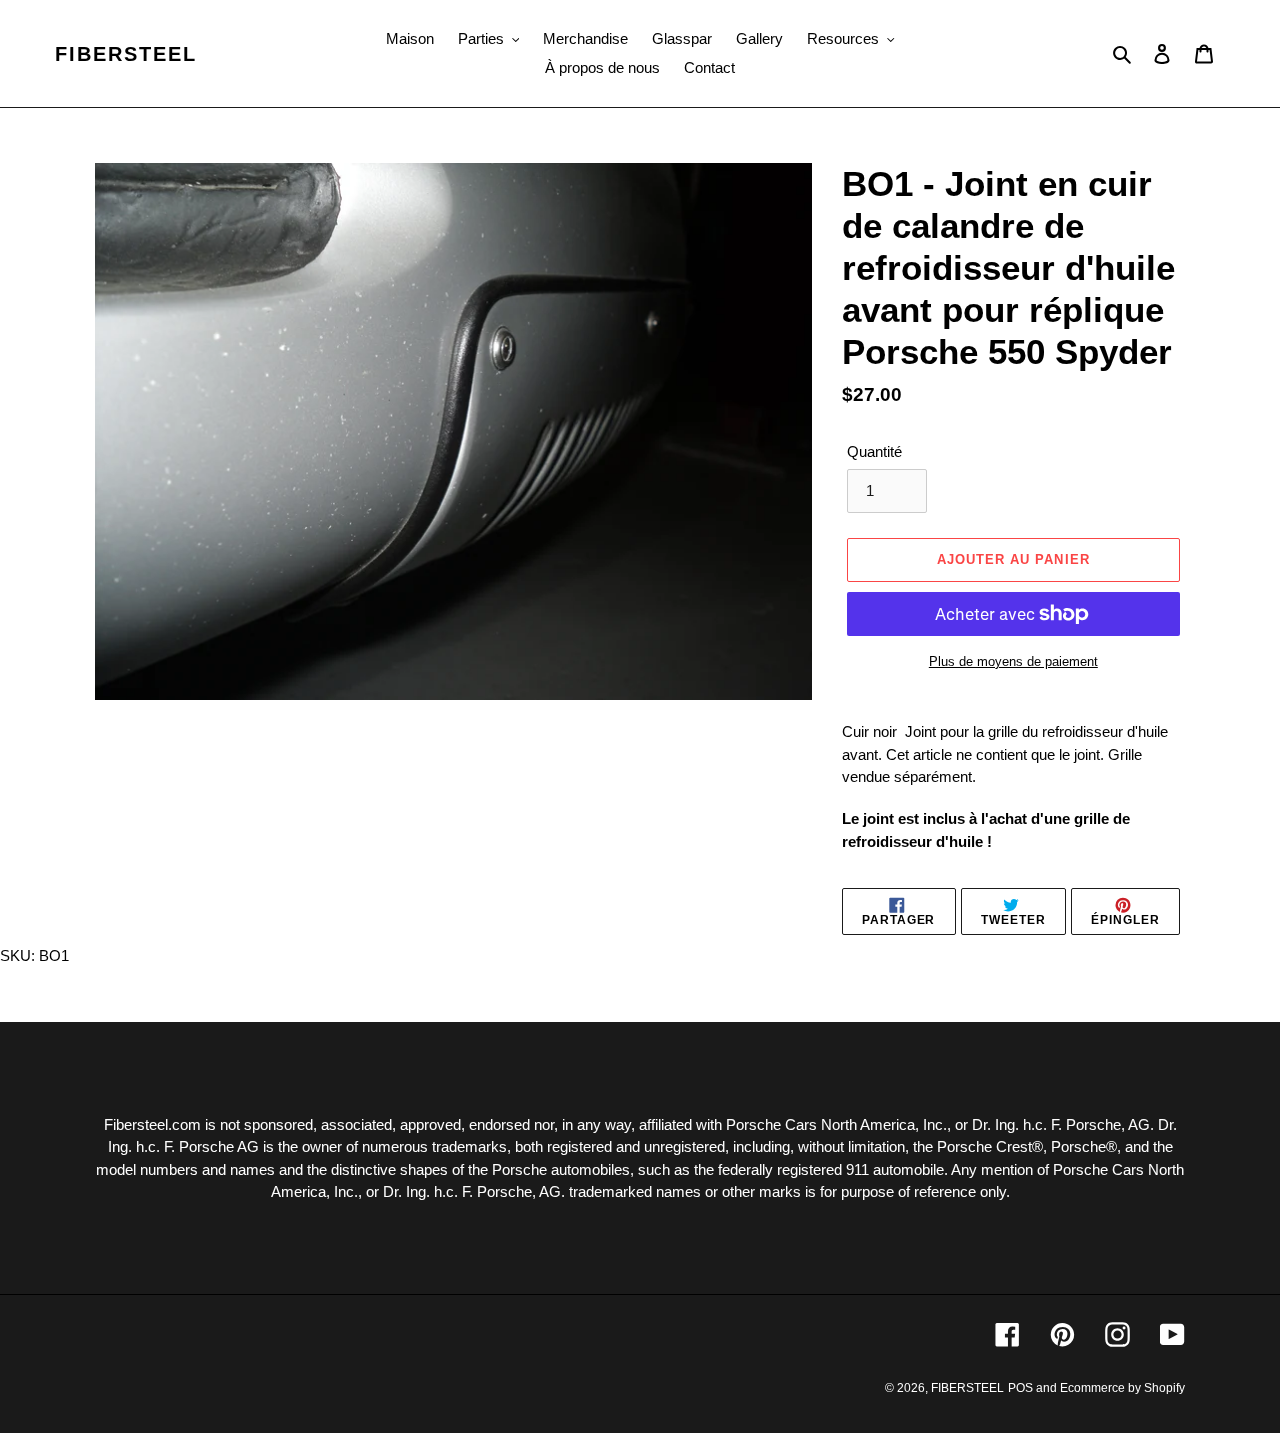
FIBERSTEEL (126, 54)
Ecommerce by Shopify (1122, 1388)
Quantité (874, 451)
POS (1020, 1388)
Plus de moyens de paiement (1013, 661)
